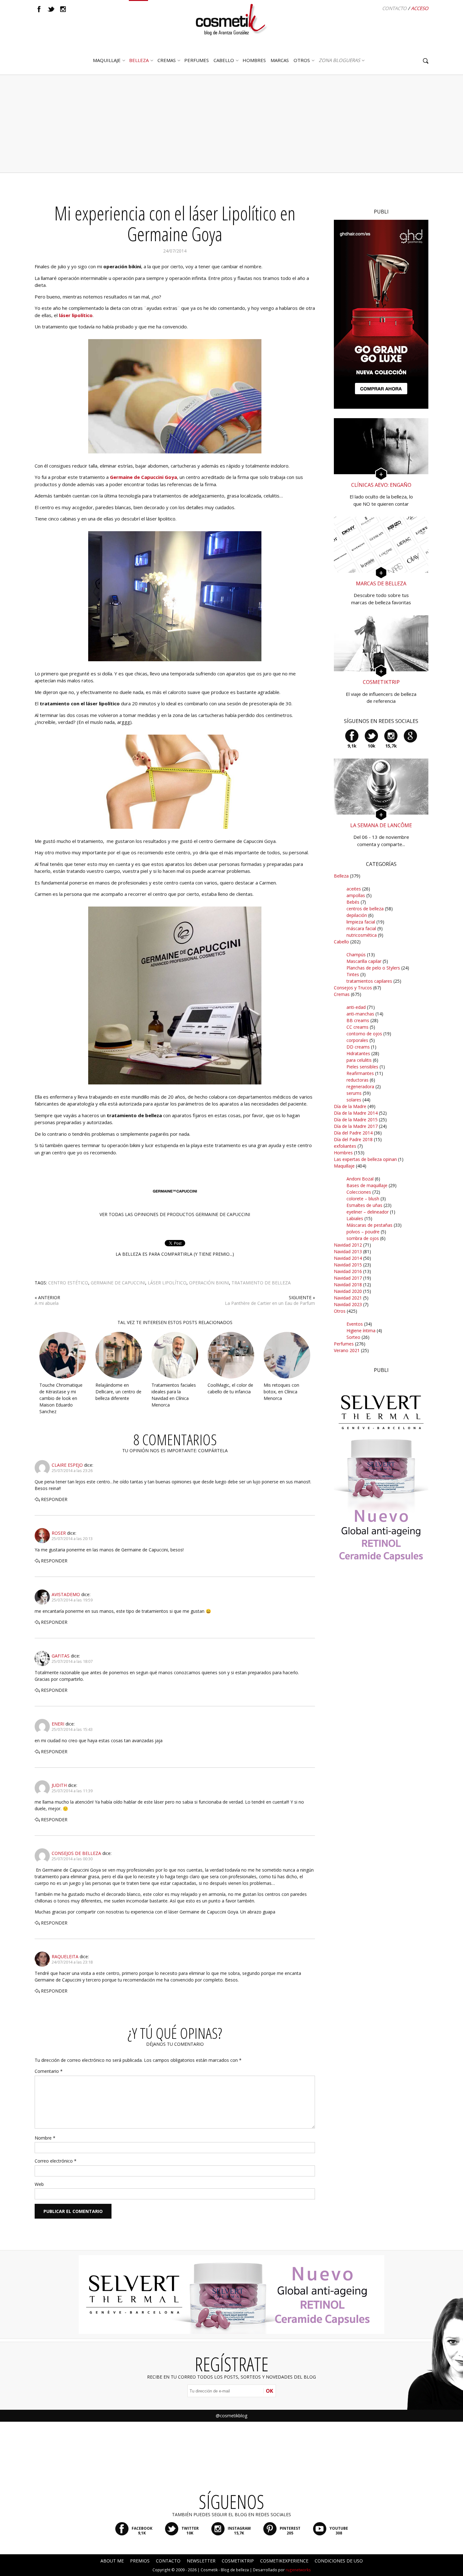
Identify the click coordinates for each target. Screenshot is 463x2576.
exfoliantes (345, 1146)
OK (269, 2391)
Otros (302, 60)
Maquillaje (107, 60)
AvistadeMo (66, 1594)
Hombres (343, 1153)
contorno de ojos (364, 1034)
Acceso (420, 8)
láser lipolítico (167, 1283)
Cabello (341, 942)
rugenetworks (298, 2570)
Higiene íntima (361, 1331)
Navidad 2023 (348, 1304)
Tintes (353, 974)
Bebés (353, 902)
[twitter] (51, 9)
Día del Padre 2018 (353, 1139)
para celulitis (359, 1060)
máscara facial (361, 928)
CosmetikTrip (238, 2561)
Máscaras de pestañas (369, 1225)
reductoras (357, 1080)
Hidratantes (358, 1053)
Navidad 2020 (348, 1291)
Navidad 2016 (348, 1271)
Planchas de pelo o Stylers (373, 968)
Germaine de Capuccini (118, 1283)
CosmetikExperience (284, 2561)
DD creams (358, 1047)
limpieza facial (361, 922)
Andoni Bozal (360, 1179)
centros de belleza (365, 909)
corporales (357, 1040)
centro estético (68, 1283)
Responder (54, 1499)
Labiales (355, 1218)
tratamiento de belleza (261, 1283)
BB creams (358, 1020)
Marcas (280, 60)
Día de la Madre (350, 1106)
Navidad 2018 (348, 1285)
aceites (354, 889)
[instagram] (63, 9)
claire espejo (67, 1465)
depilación (357, 915)
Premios (140, 2561)
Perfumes (344, 1344)
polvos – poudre (363, 1232)
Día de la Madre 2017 (356, 1126)
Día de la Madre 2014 (356, 1113)
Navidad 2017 (348, 1278)
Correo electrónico (56, 2161)
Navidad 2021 (348, 1298)
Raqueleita (65, 1956)
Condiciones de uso (339, 2561)
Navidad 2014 (348, 1258)
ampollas (356, 895)
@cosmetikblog (231, 2416)
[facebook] (39, 9)
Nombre (45, 2138)
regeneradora (360, 1086)
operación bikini (209, 1283)
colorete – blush (363, 1199)
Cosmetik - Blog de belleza (225, 2570)
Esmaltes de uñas (364, 1205)
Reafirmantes (360, 1073)
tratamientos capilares (369, 981)
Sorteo (353, 1337)
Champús (356, 955)
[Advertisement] (231, 124)
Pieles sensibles (362, 1067)
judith (59, 1785)
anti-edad (356, 1007)
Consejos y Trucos (353, 988)
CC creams (357, 1027)
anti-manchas (360, 1014)
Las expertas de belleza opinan (365, 1159)
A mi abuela (47, 1303)
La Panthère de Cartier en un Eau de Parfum (270, 1303)
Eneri (58, 1724)
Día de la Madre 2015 (356, 1120)
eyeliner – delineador (368, 1212)
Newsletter (201, 2561)
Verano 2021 (347, 1350)
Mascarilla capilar (364, 961)
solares (354, 1100)
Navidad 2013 (348, 1251)
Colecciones (359, 1192)
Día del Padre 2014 (353, 1133)
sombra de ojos (363, 1238)
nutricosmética (362, 935)
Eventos (355, 1324)
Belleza (139, 60)
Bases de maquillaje (367, 1185)
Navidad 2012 (348, 1245)
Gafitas (61, 1656)
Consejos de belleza (76, 1853)
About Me (112, 2561)
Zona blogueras (339, 60)
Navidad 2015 (348, 1265)
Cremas (167, 60)
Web (39, 2184)
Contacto (394, 8)
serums (354, 1093)
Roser (59, 1533)
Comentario (49, 2071)
